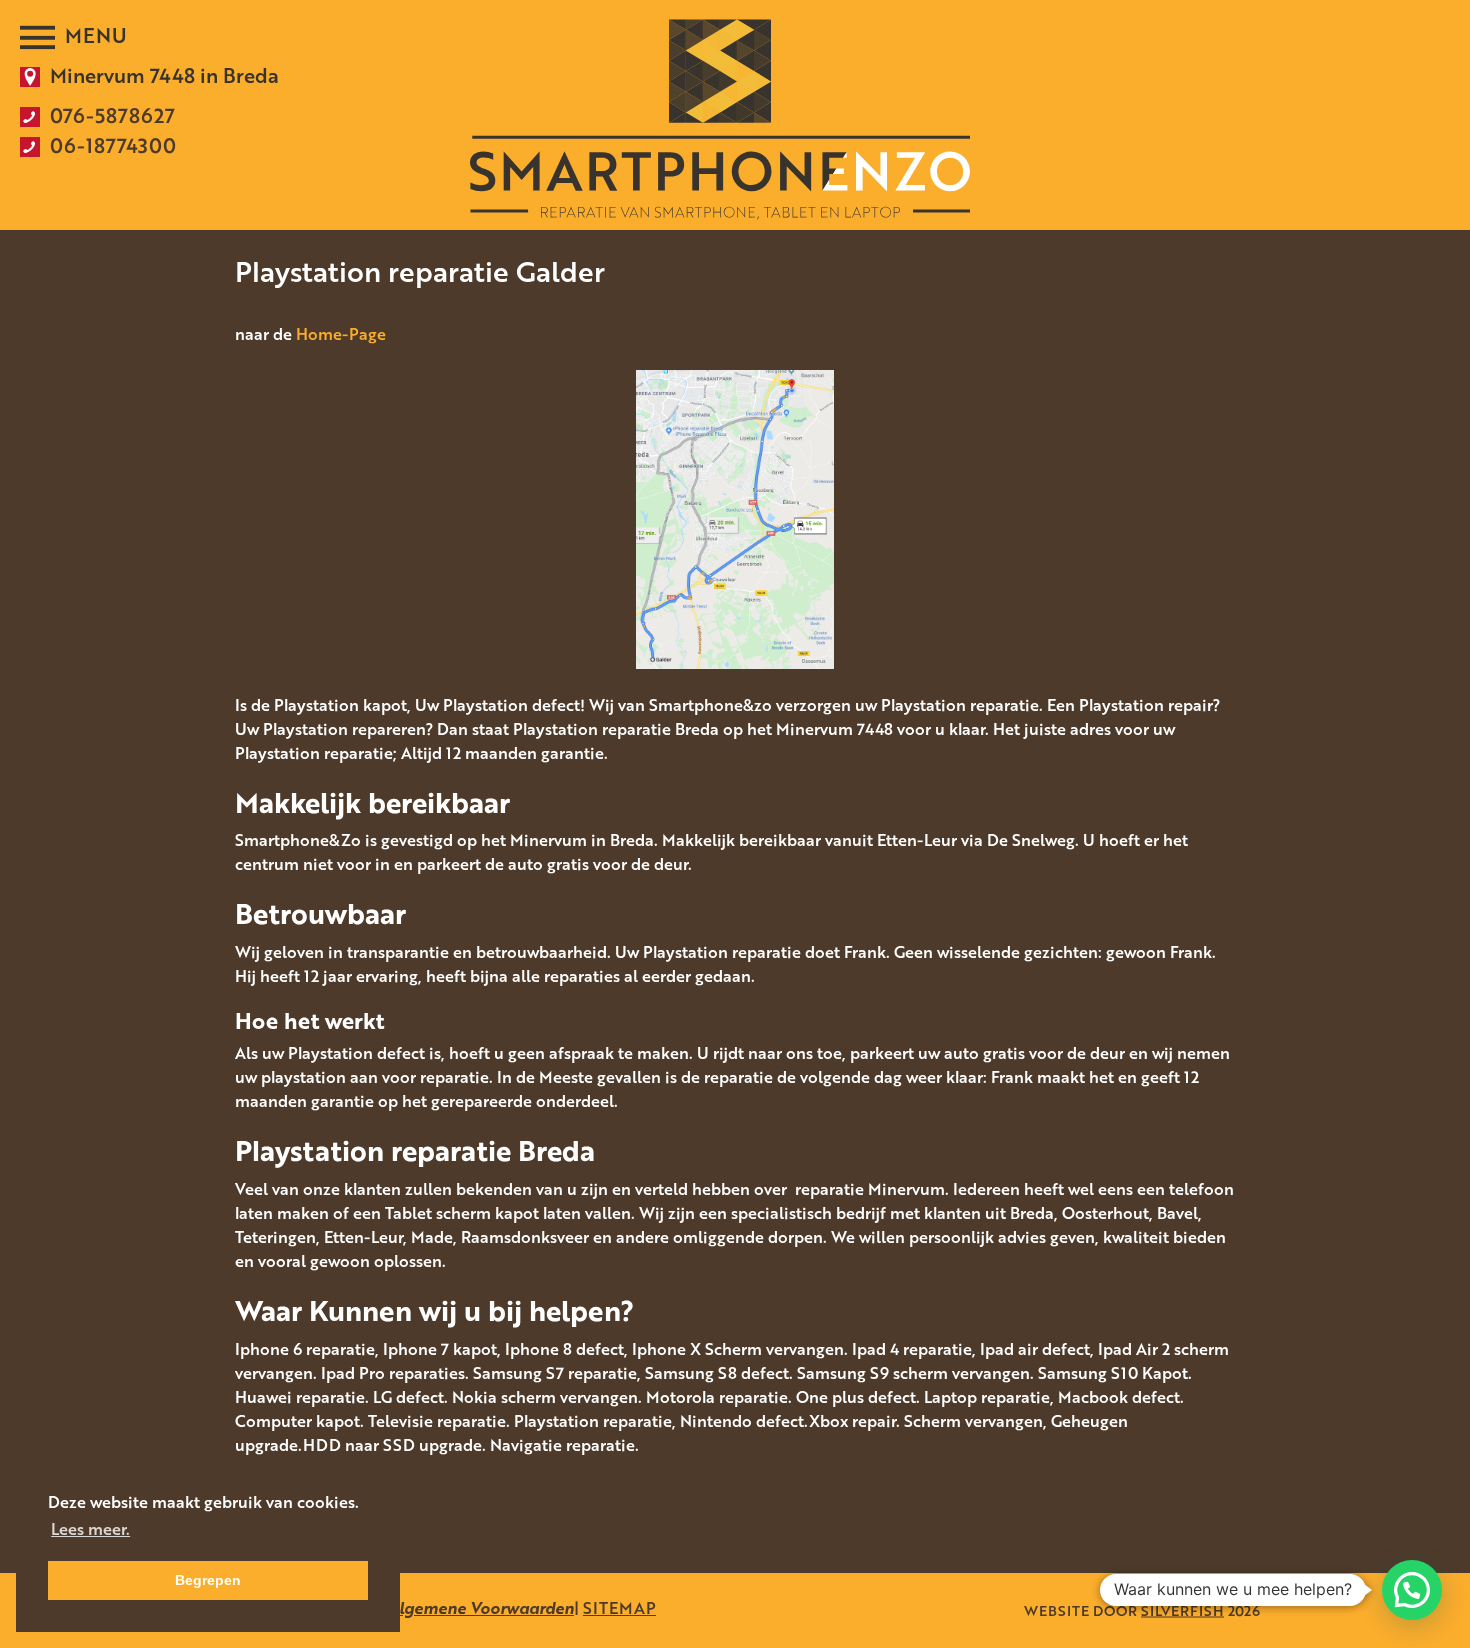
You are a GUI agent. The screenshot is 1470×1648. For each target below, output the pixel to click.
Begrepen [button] (208, 1580)
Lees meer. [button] (90, 1529)
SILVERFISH (1182, 1610)
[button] (1412, 1590)
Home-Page (341, 334)
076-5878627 (112, 115)
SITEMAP (619, 1608)
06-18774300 (113, 145)
